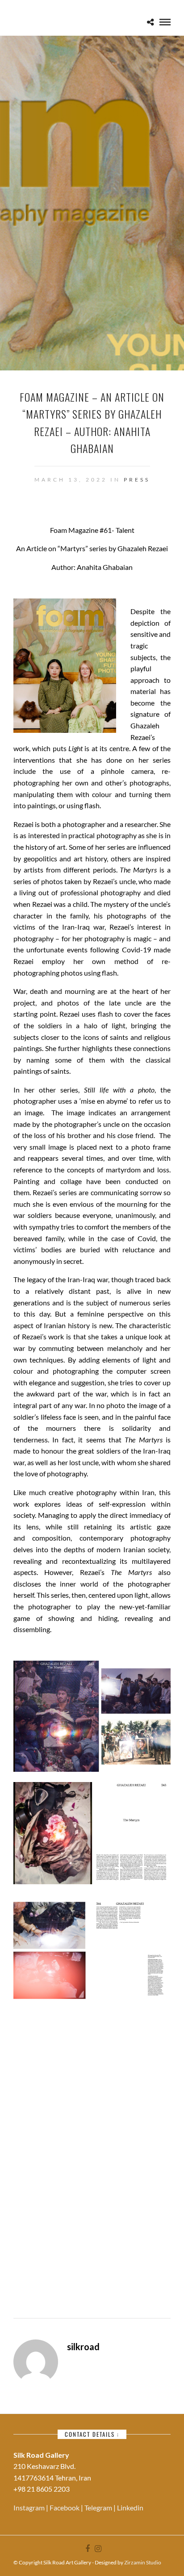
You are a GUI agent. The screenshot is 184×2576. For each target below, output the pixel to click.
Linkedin (130, 2507)
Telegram (99, 2507)
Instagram (30, 2507)
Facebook (65, 2507)
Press (137, 480)
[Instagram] (98, 2549)
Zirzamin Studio (143, 2562)
